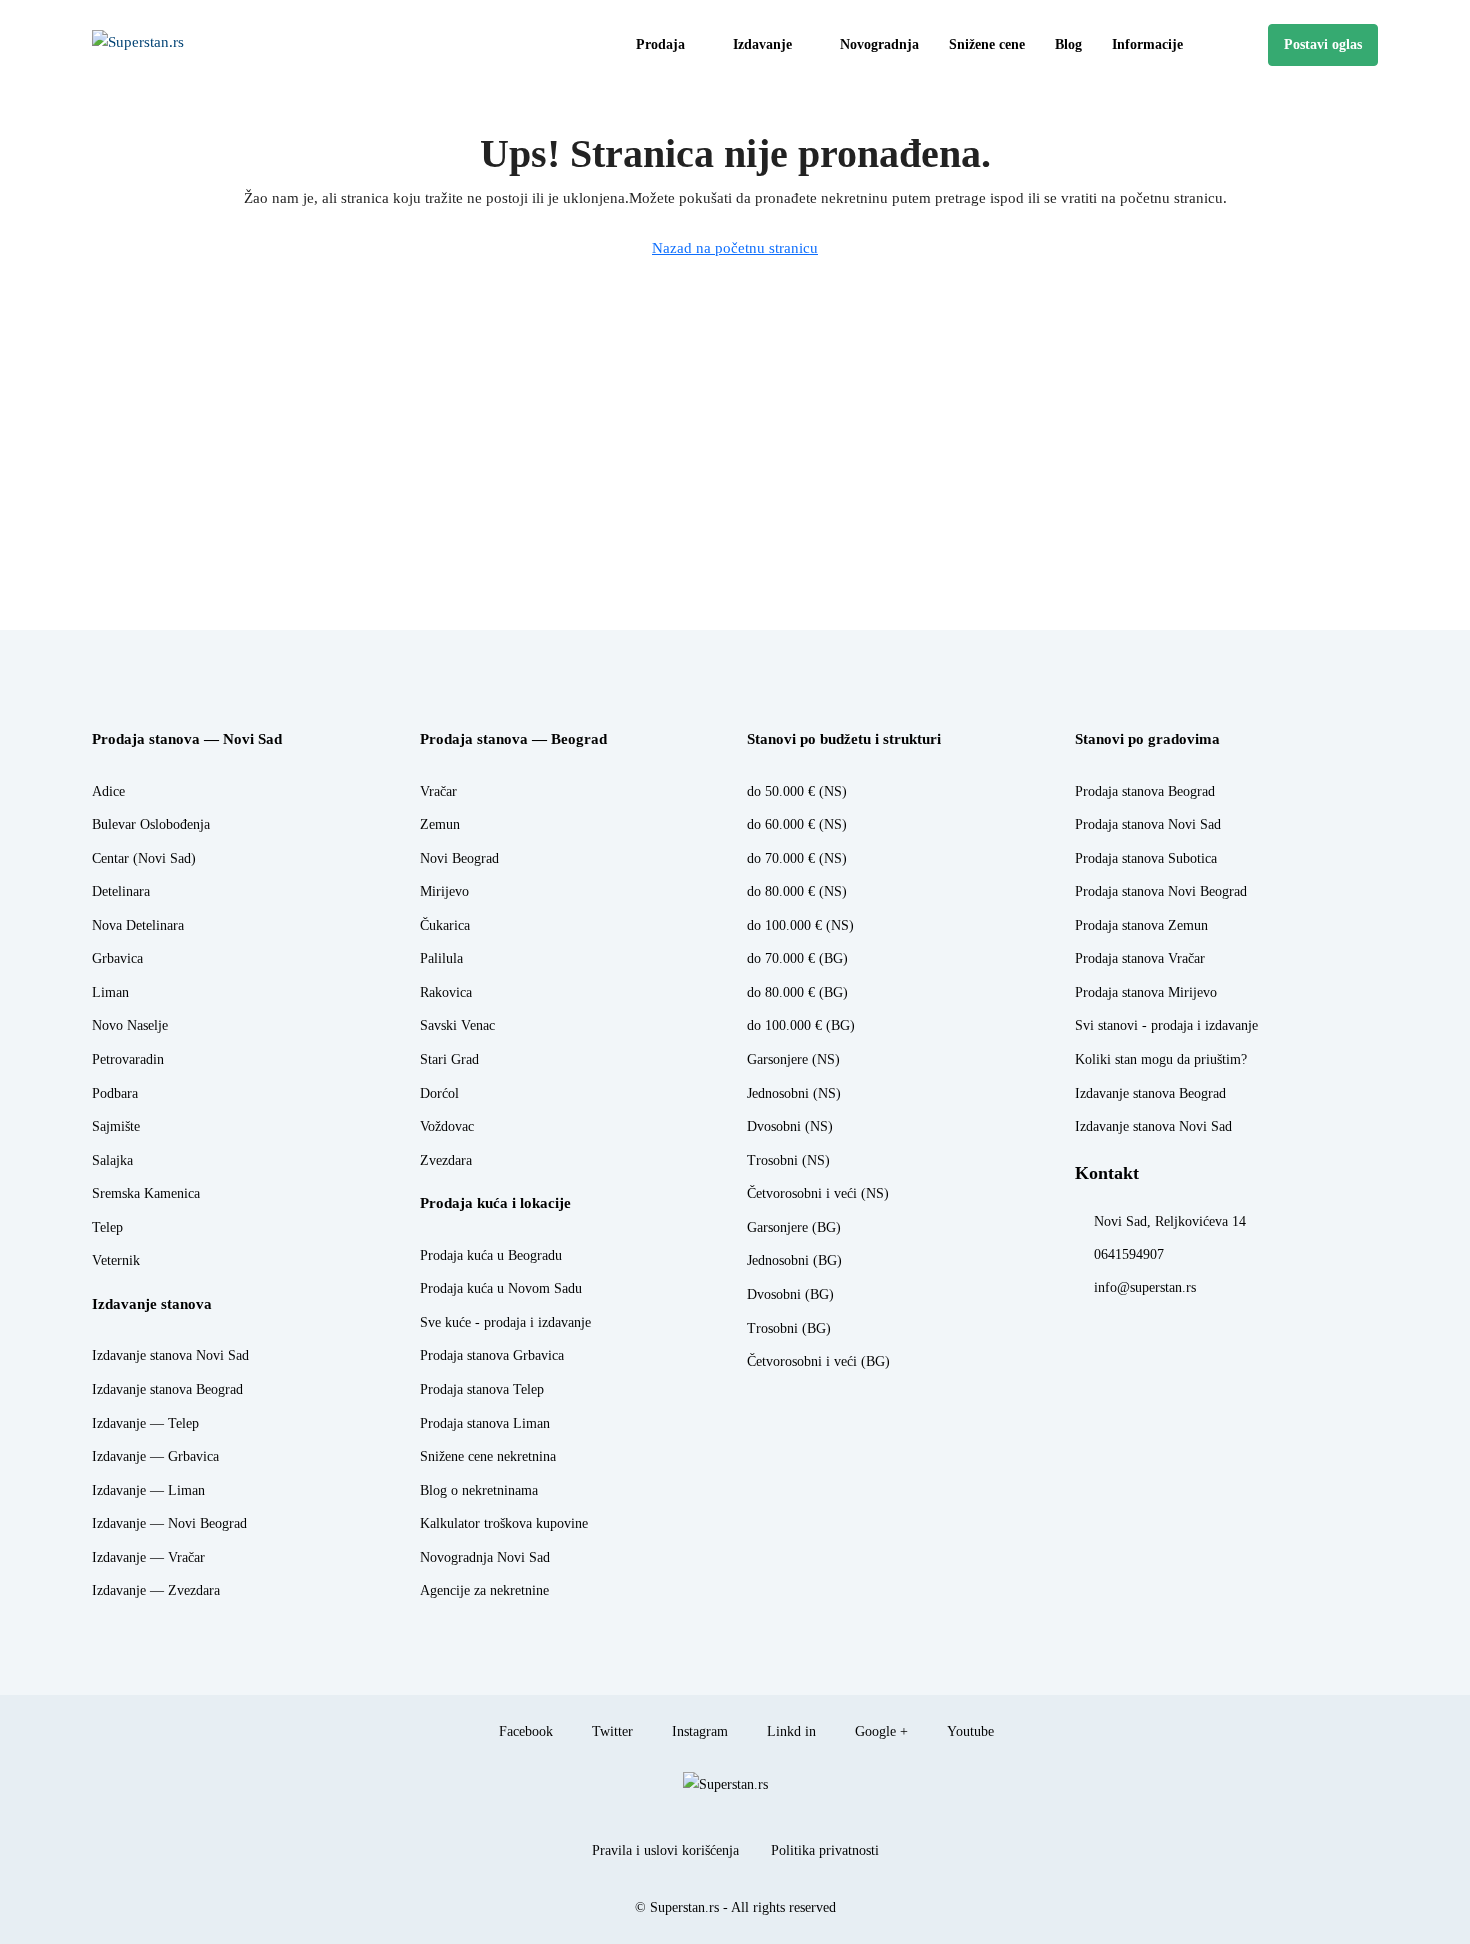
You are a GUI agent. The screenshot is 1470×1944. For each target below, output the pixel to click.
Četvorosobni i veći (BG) (818, 1361)
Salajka (112, 1160)
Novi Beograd (459, 858)
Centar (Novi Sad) (144, 858)
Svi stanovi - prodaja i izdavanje (1166, 1025)
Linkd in (789, 1731)
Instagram (698, 1731)
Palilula (441, 958)
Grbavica (117, 958)
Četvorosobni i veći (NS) (818, 1193)
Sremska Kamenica (146, 1193)
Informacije (1147, 44)
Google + (879, 1731)
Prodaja (660, 44)
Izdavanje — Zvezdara (156, 1590)
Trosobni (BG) (789, 1328)
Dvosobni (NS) (790, 1126)
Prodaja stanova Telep (482, 1389)
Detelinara (121, 891)
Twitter (610, 1731)
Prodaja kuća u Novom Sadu (501, 1288)
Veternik (116, 1260)
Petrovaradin (128, 1059)
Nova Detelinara (138, 925)
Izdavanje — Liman (148, 1490)
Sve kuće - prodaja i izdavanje (505, 1322)
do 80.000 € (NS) (797, 891)
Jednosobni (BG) (794, 1260)
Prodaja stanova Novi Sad (1148, 824)
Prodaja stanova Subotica (1146, 858)
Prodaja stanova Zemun (1141, 925)
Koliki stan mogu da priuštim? (1161, 1059)
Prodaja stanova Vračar (1140, 958)
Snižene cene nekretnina (488, 1456)
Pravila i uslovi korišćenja (665, 1850)
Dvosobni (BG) (790, 1294)
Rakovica (446, 992)
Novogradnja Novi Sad (485, 1557)
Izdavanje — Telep (145, 1423)
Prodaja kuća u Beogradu (491, 1255)
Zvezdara (446, 1160)
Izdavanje (762, 44)
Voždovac (447, 1126)
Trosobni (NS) (788, 1160)
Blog (1068, 44)
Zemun (440, 824)
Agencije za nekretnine (484, 1590)
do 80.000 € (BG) (797, 992)
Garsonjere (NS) (793, 1059)
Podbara (115, 1093)
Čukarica (445, 925)
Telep (107, 1227)
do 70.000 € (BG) (797, 958)
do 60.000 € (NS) (797, 824)
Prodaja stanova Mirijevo (1146, 992)
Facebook (524, 1731)
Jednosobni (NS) (794, 1093)
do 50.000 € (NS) (797, 791)
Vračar (438, 791)
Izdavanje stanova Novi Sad (170, 1355)
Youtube (968, 1731)
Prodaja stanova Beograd (1145, 791)
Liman (110, 992)
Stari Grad (449, 1059)
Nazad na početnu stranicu (735, 248)
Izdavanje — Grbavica (155, 1456)
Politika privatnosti (825, 1850)
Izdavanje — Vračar (148, 1557)
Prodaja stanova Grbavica (492, 1355)
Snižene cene (987, 44)
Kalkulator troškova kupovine (504, 1523)
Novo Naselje (130, 1025)
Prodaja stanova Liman (485, 1423)
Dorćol (439, 1093)
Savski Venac (457, 1025)
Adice (108, 791)
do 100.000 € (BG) (801, 1025)
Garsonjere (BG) (794, 1227)
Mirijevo (444, 891)
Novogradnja (879, 44)
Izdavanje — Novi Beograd (169, 1523)
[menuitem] (1237, 45)
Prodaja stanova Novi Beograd (1161, 891)
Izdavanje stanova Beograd (167, 1389)
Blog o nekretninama (479, 1490)
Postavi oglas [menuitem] (1323, 44)
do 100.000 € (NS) (800, 925)
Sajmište (116, 1126)
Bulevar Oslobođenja (151, 824)
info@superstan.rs (1145, 1287)
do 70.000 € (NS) (797, 858)
